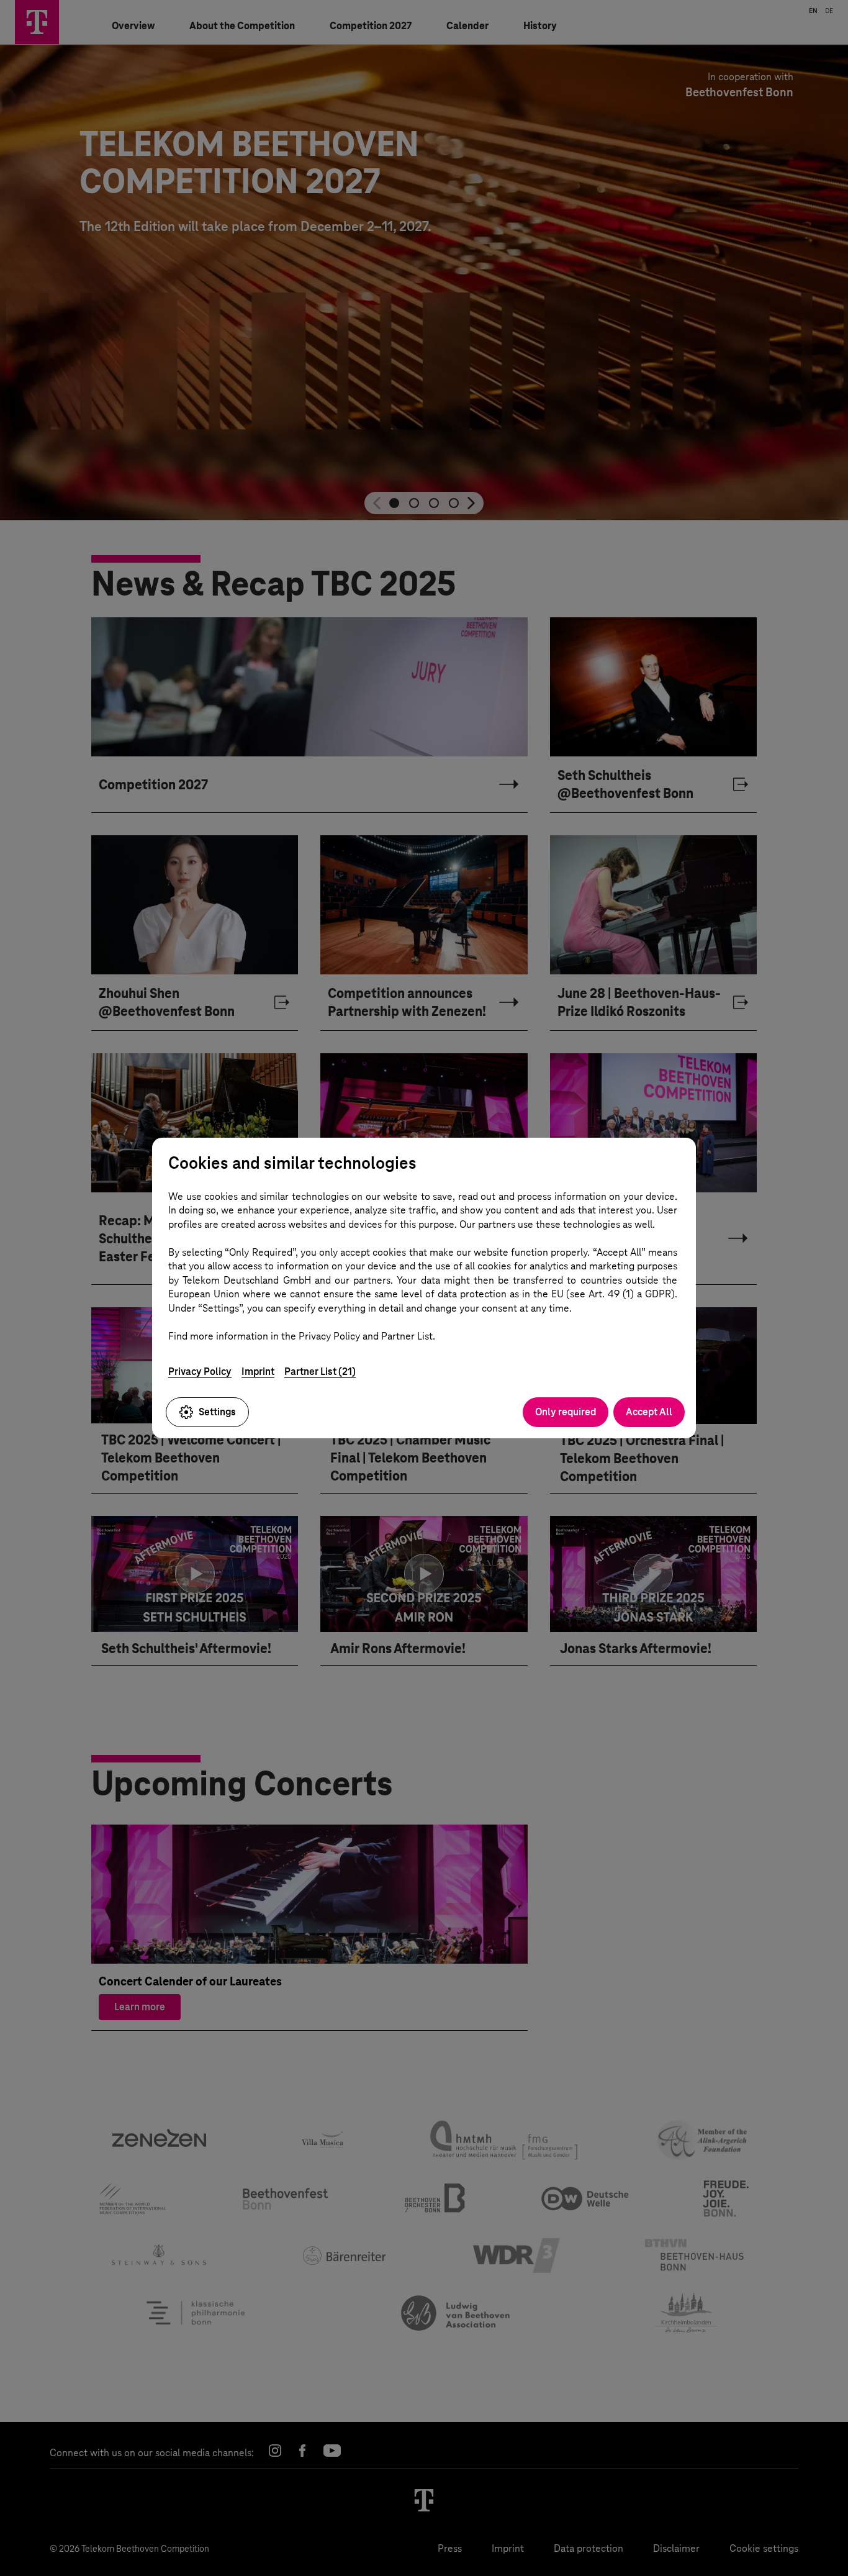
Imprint (258, 1372)
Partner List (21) (320, 1372)
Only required (566, 1412)
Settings (217, 1412)
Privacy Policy (200, 1372)
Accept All (649, 1412)
